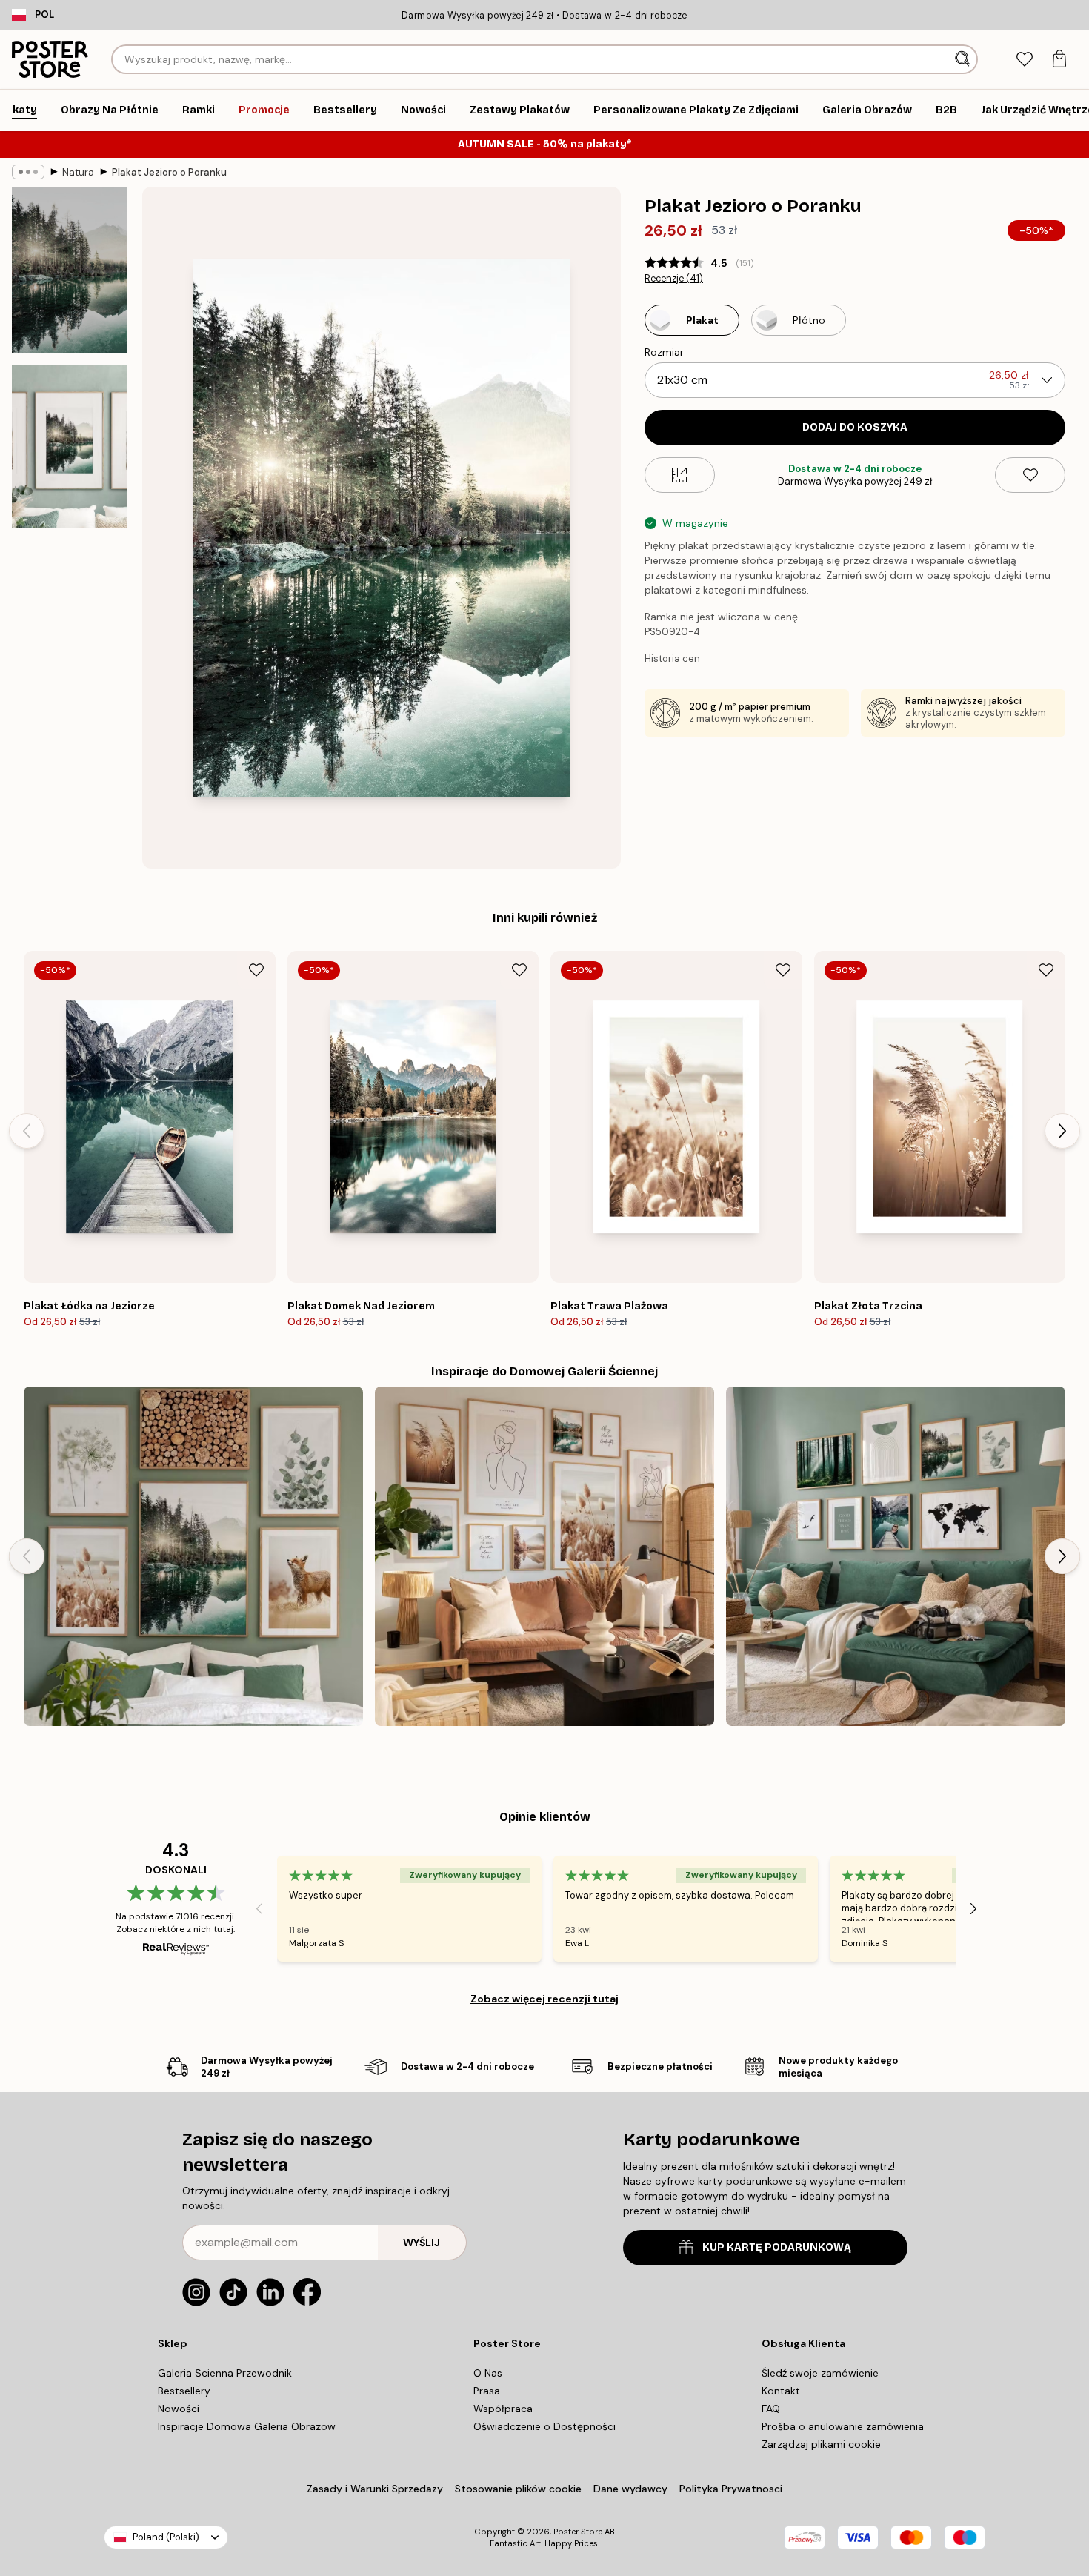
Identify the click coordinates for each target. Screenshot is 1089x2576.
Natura (78, 172)
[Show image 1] (70, 270)
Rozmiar (664, 352)
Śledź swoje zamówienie (820, 2373)
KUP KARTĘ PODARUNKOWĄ (777, 2247)
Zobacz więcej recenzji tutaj (544, 1999)
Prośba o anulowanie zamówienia (843, 2426)
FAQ (771, 2409)
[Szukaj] (964, 59)
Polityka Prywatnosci (731, 2489)
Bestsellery (184, 2391)
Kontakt (781, 2391)
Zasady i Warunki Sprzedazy (375, 2489)
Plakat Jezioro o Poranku (169, 172)
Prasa (487, 2391)
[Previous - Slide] (27, 1131)
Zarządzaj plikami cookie (821, 2444)
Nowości (179, 2409)
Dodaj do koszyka (855, 427)
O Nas (488, 2373)
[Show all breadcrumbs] (28, 172)
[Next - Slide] (1062, 1131)
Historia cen (672, 658)
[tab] (1024, 60)
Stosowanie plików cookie (518, 2489)
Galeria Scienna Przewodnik (225, 2373)
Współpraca (503, 2409)
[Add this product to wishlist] (1030, 475)
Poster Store (578, 2532)
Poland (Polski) (166, 2537)
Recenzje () (674, 279)
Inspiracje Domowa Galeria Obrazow (247, 2426)
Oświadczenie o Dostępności (544, 2426)
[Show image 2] (70, 447)
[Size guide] (680, 475)
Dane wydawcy (630, 2489)
